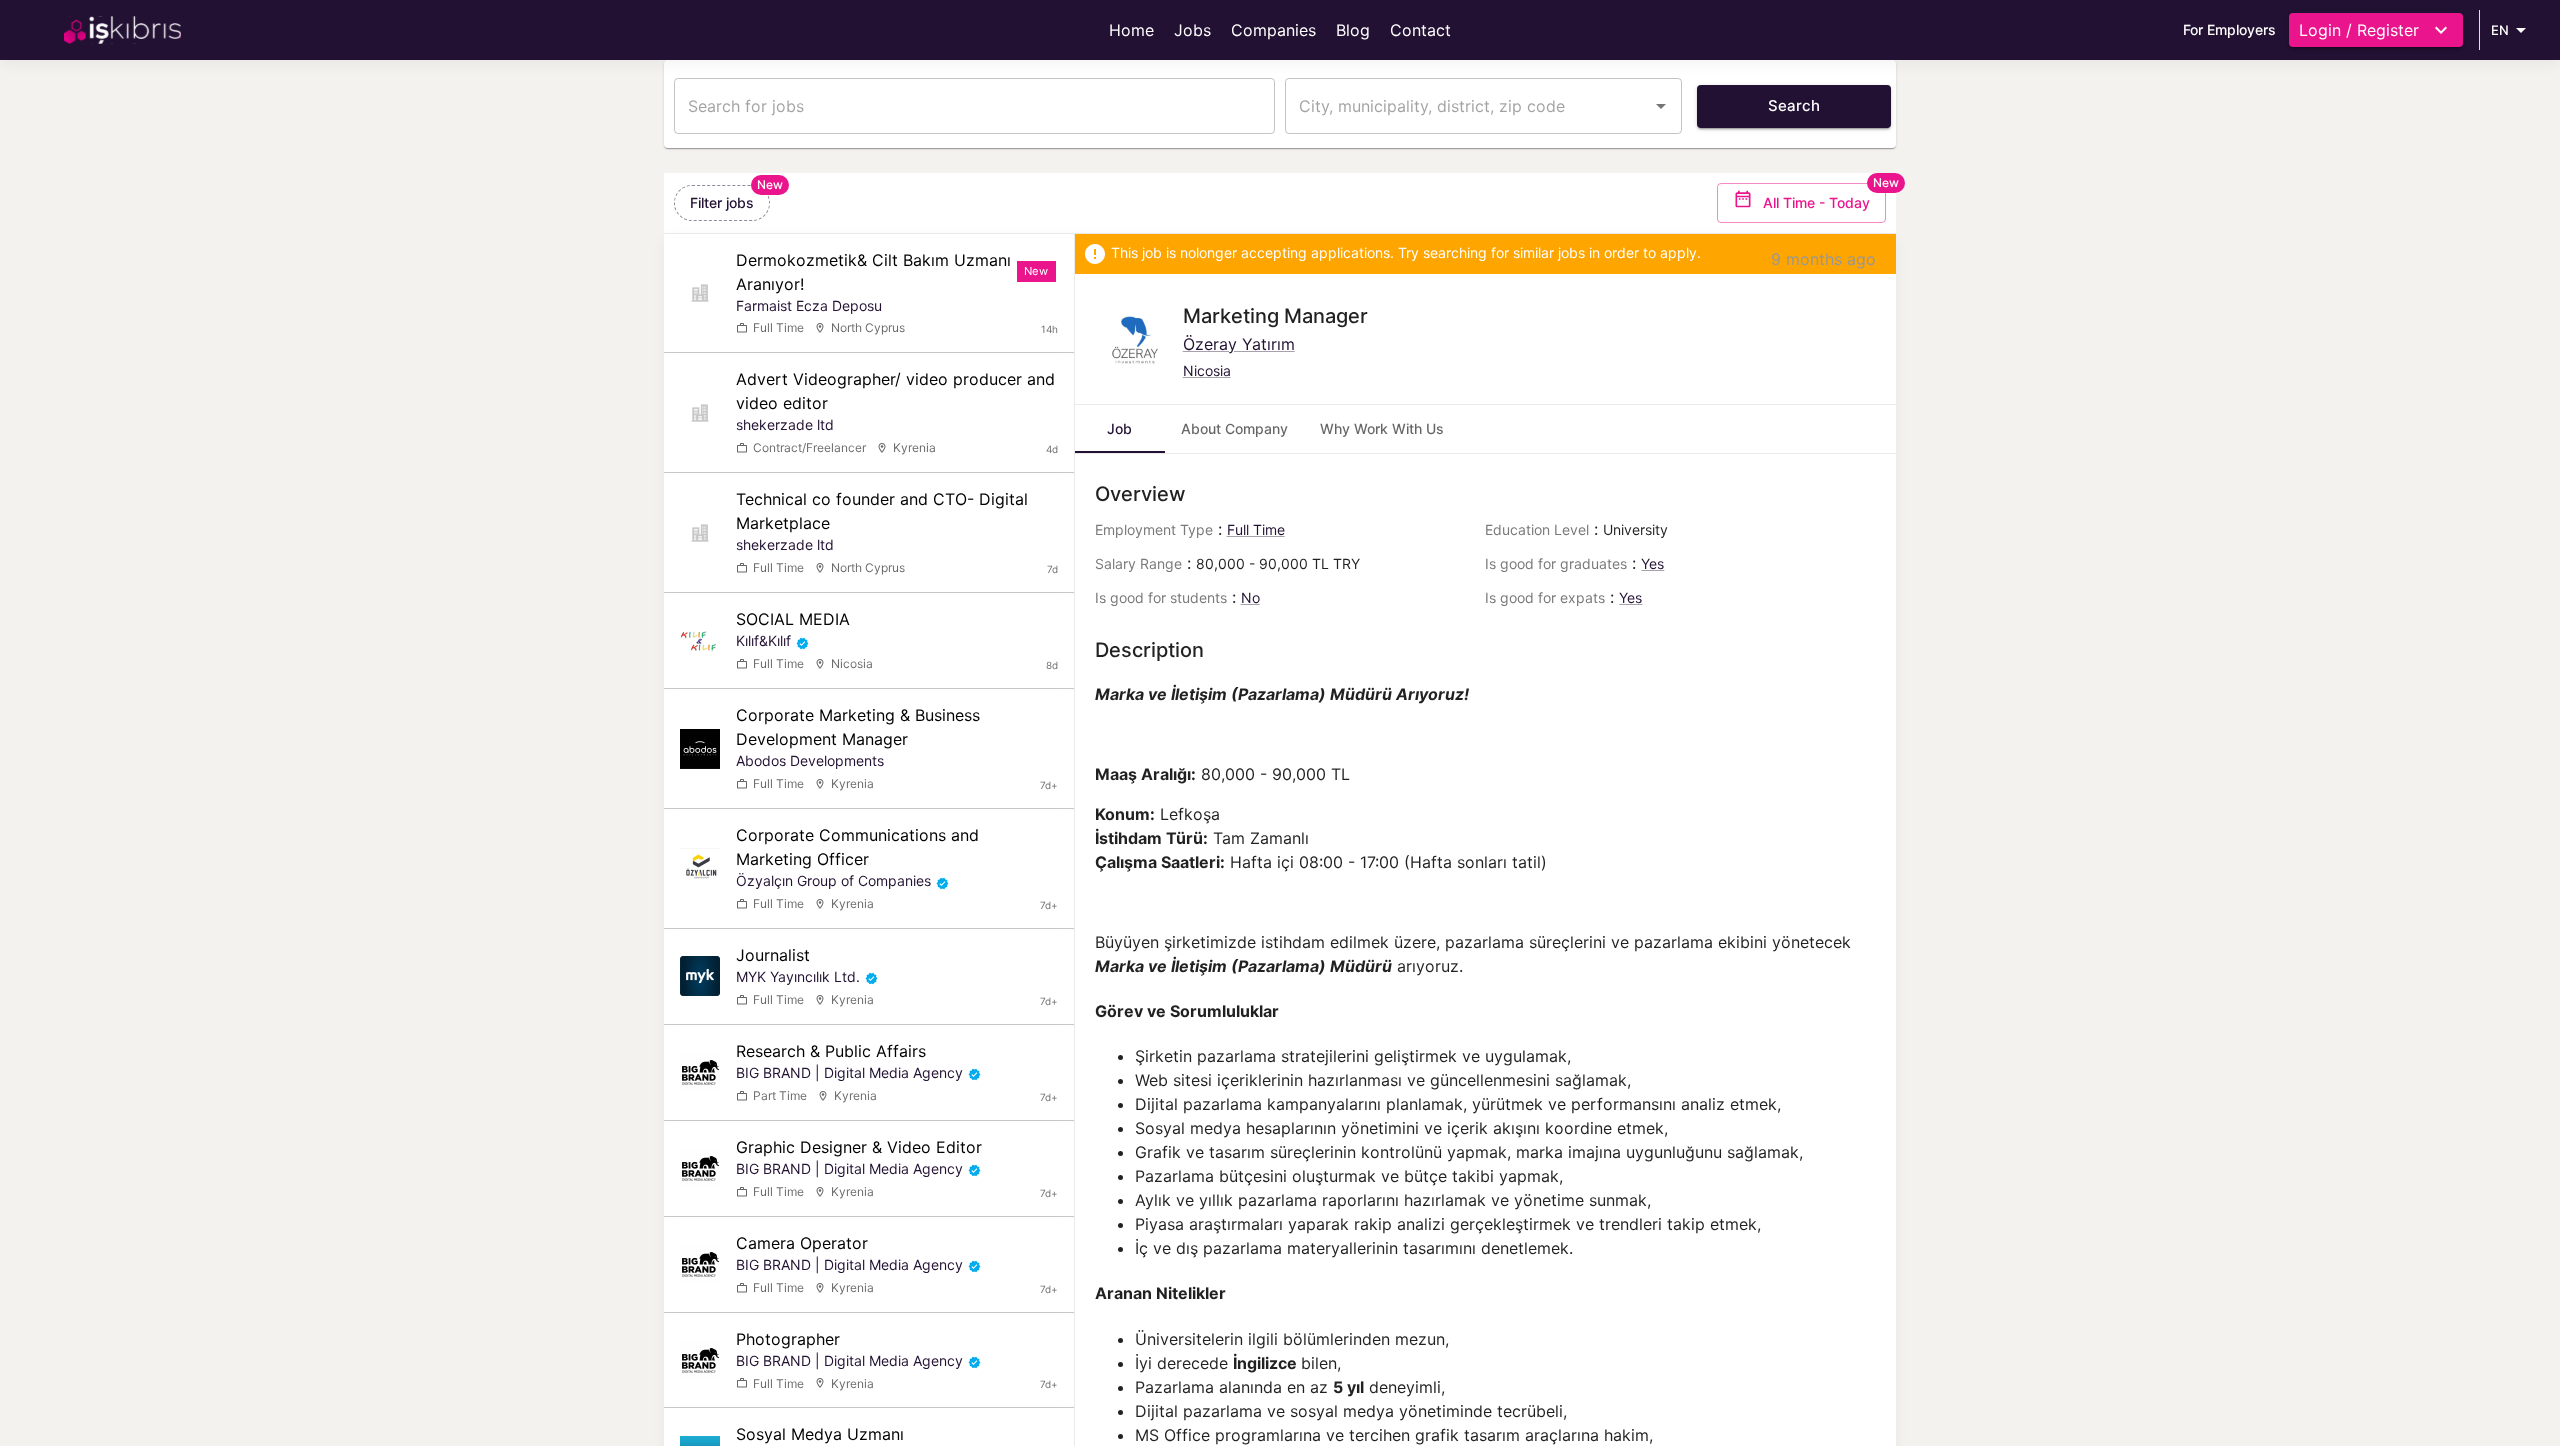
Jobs (1192, 30)
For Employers (2229, 29)
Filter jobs (722, 202)
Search (1794, 105)
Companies (1273, 30)
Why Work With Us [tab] (1382, 428)
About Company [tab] (1234, 428)
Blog (1353, 30)
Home (1131, 30)
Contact (1420, 30)
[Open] (1661, 106)
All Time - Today (1816, 202)
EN (2500, 30)
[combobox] (1468, 106)
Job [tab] (1119, 428)
